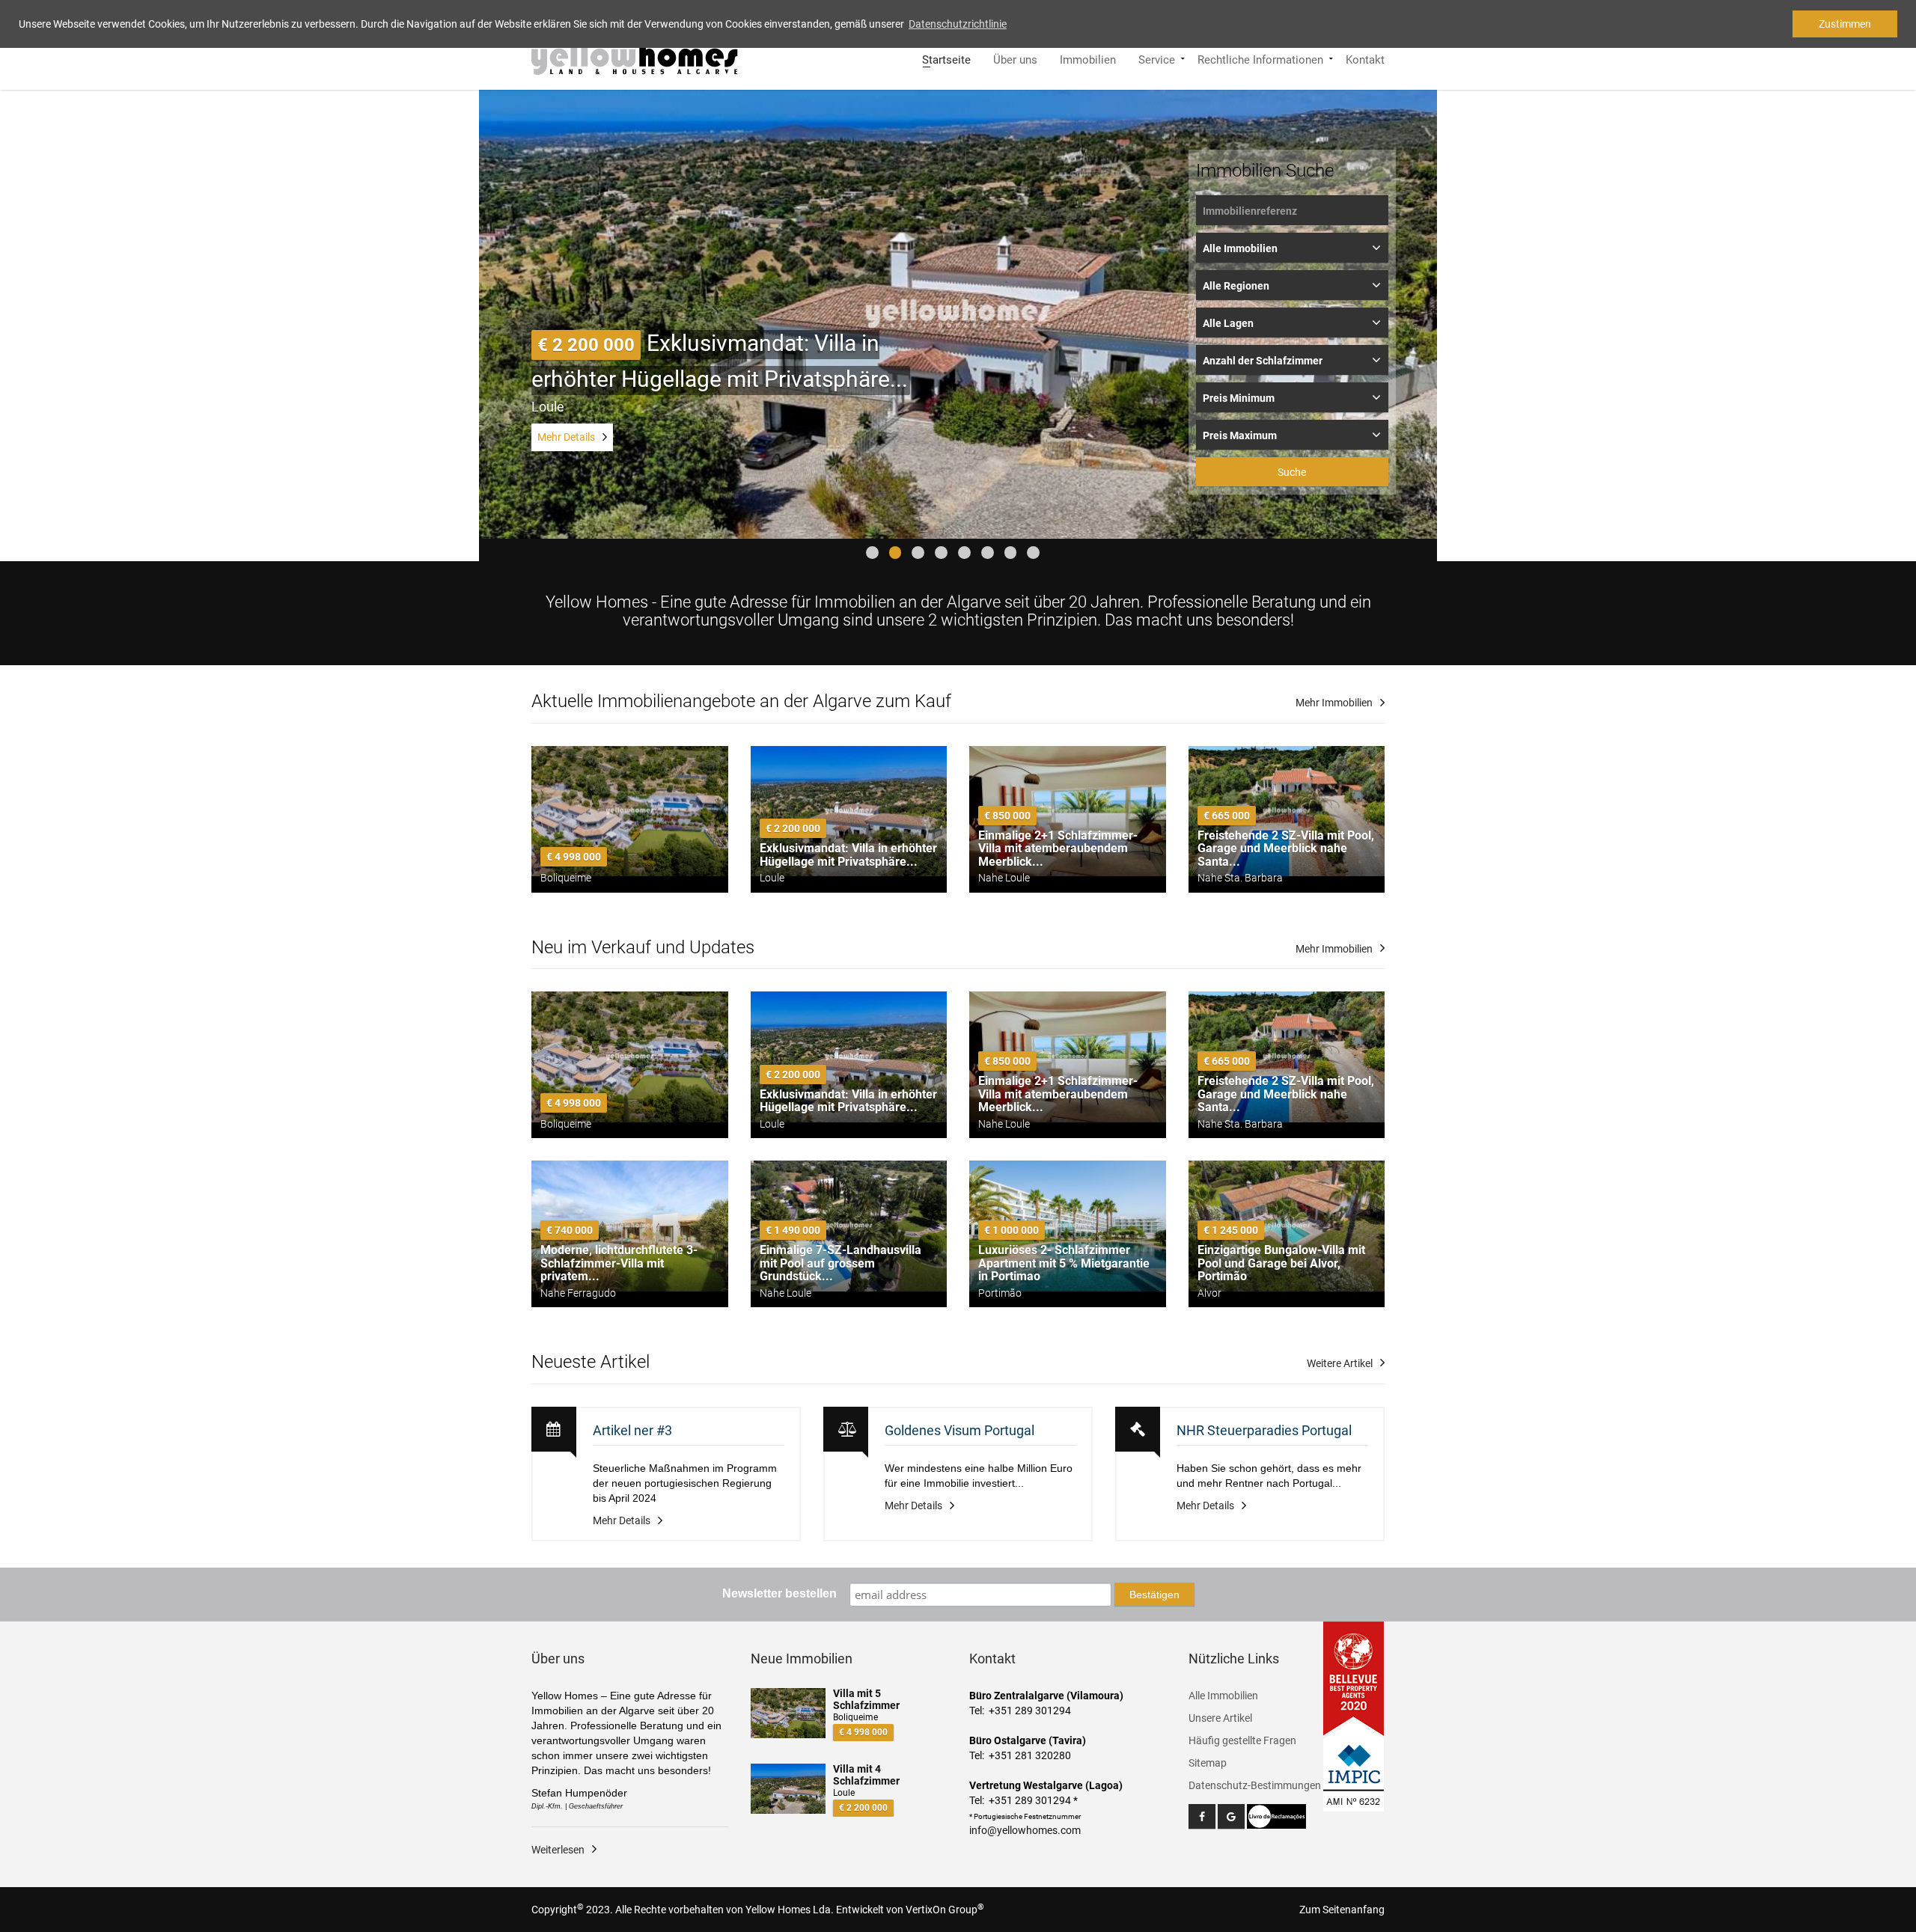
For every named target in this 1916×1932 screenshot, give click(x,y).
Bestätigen (1154, 1595)
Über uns (1015, 58)
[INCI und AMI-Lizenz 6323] (1354, 1766)
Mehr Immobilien (1334, 703)
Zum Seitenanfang (1342, 1910)
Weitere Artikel (1340, 1363)
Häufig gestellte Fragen (1242, 1740)
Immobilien (1088, 58)
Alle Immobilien (1223, 1696)
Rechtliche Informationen (1260, 58)
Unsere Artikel (1220, 1718)
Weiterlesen (558, 1850)
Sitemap (1208, 1763)
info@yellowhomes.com (1025, 1830)
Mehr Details (566, 437)
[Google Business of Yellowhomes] (1231, 1816)
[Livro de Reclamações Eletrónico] (1277, 1816)
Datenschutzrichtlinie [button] (958, 24)
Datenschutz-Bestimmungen (1255, 1785)
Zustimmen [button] (1845, 24)
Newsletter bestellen (779, 1593)
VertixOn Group (945, 1910)
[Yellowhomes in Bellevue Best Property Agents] (1354, 1678)
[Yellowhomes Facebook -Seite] (1202, 1816)
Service (1157, 58)
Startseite (946, 58)
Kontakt (1365, 58)
